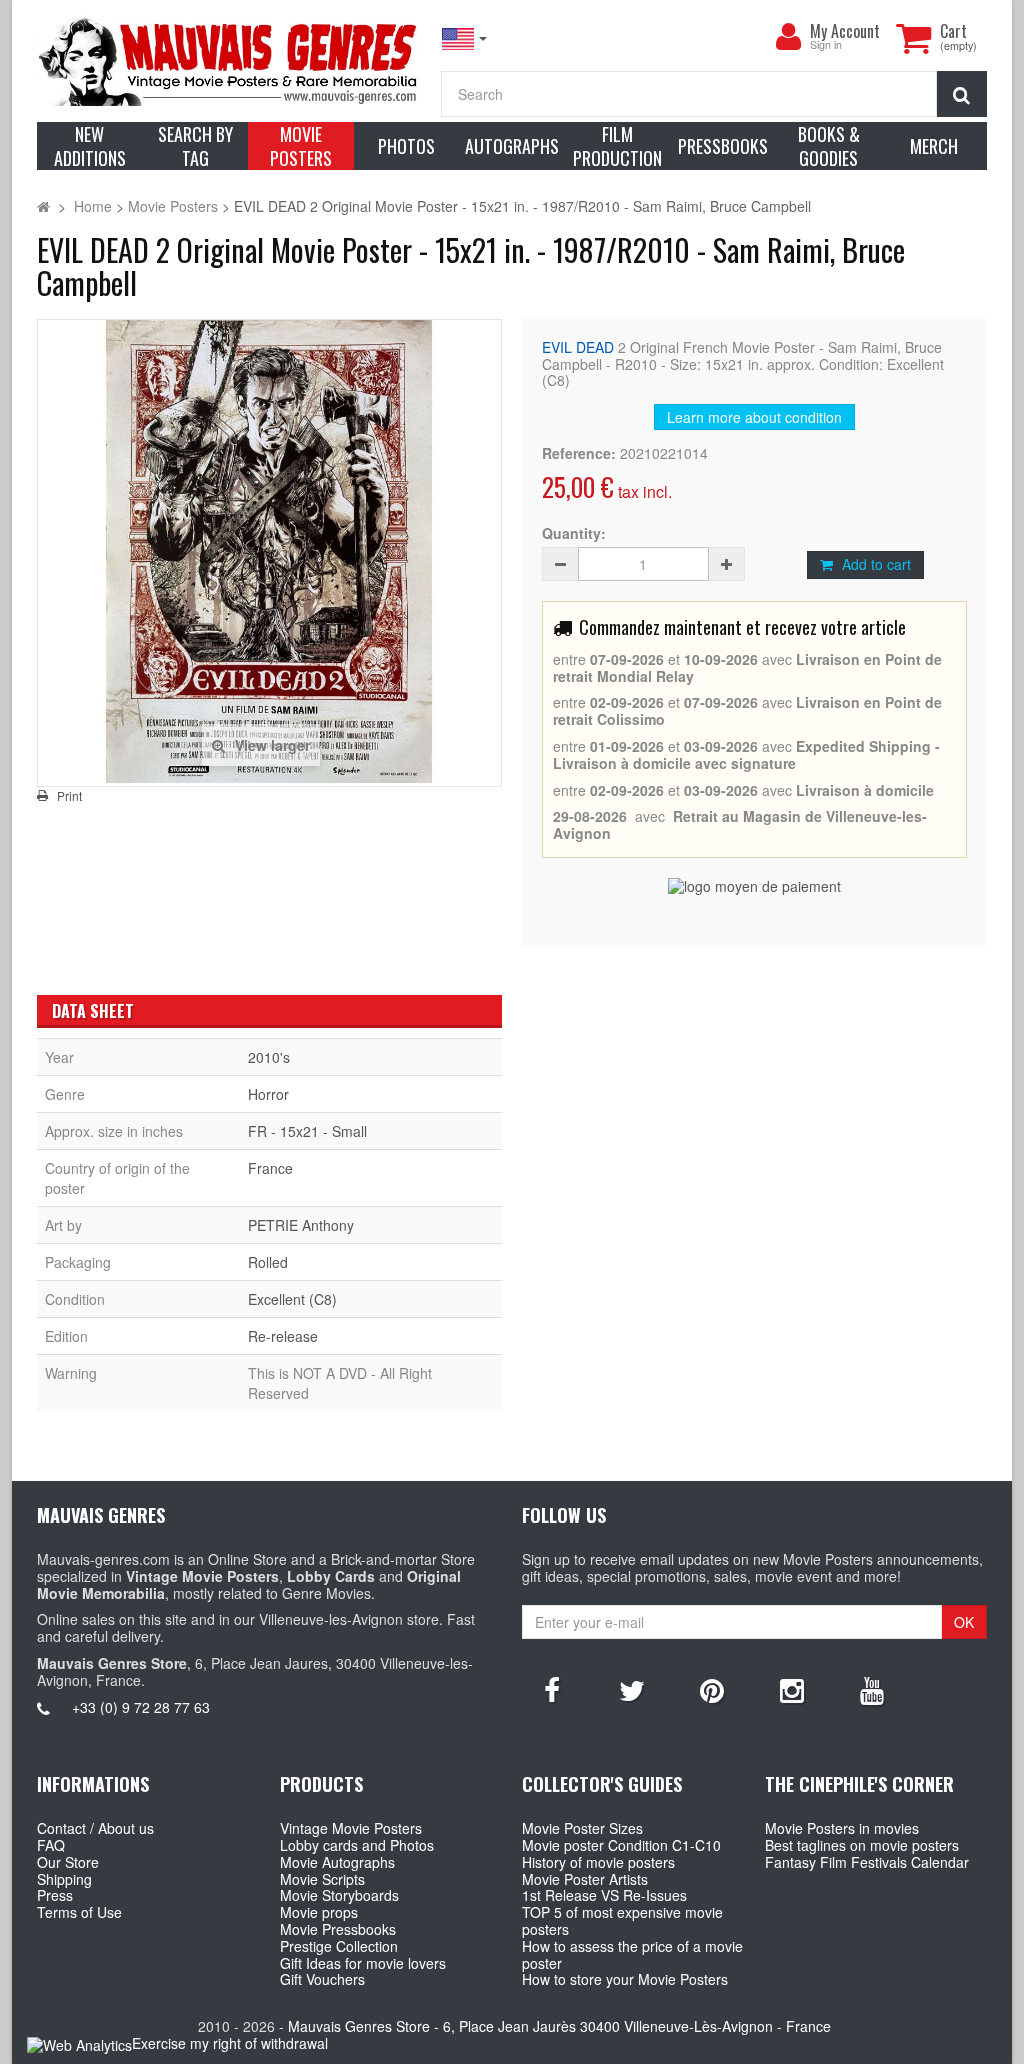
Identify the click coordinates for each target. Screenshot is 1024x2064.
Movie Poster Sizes (582, 1828)
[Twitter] (632, 1689)
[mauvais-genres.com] (229, 60)
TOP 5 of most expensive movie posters (622, 1920)
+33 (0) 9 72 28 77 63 (141, 1707)
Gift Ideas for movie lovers (363, 1963)
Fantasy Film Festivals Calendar (867, 1862)
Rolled (268, 1262)
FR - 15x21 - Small (307, 1131)
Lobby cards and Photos (357, 1845)
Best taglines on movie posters (862, 1845)
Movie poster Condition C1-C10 (621, 1845)
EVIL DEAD (578, 347)
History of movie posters (598, 1862)
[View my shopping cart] (913, 38)
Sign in (826, 45)
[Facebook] (552, 1689)
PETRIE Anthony (301, 1225)
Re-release (283, 1336)
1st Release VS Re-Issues (604, 1895)
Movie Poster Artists (585, 1879)
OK (964, 1622)
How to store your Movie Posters (625, 1979)
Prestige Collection (339, 1946)
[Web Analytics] (79, 2044)
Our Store (68, 1862)
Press (55, 1895)
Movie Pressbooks (338, 1929)
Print (69, 796)
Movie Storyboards (339, 1895)
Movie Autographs (337, 1862)
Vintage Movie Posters (351, 1828)
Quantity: (574, 533)
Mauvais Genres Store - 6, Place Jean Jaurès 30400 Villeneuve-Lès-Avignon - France (559, 2026)
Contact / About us (95, 1828)
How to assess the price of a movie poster (632, 1954)
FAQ (51, 1845)
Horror (268, 1094)
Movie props (319, 1912)
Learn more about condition (754, 417)
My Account (845, 31)
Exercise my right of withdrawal (230, 2043)
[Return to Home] (43, 206)
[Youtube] (872, 1689)
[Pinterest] (712, 1689)
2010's (269, 1057)
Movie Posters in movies (842, 1828)
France (270, 1168)
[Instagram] (792, 1689)
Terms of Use (79, 1912)
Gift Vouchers (322, 1979)
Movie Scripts (322, 1879)
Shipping (64, 1879)
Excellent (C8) (292, 1299)
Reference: (579, 453)
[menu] (788, 37)
